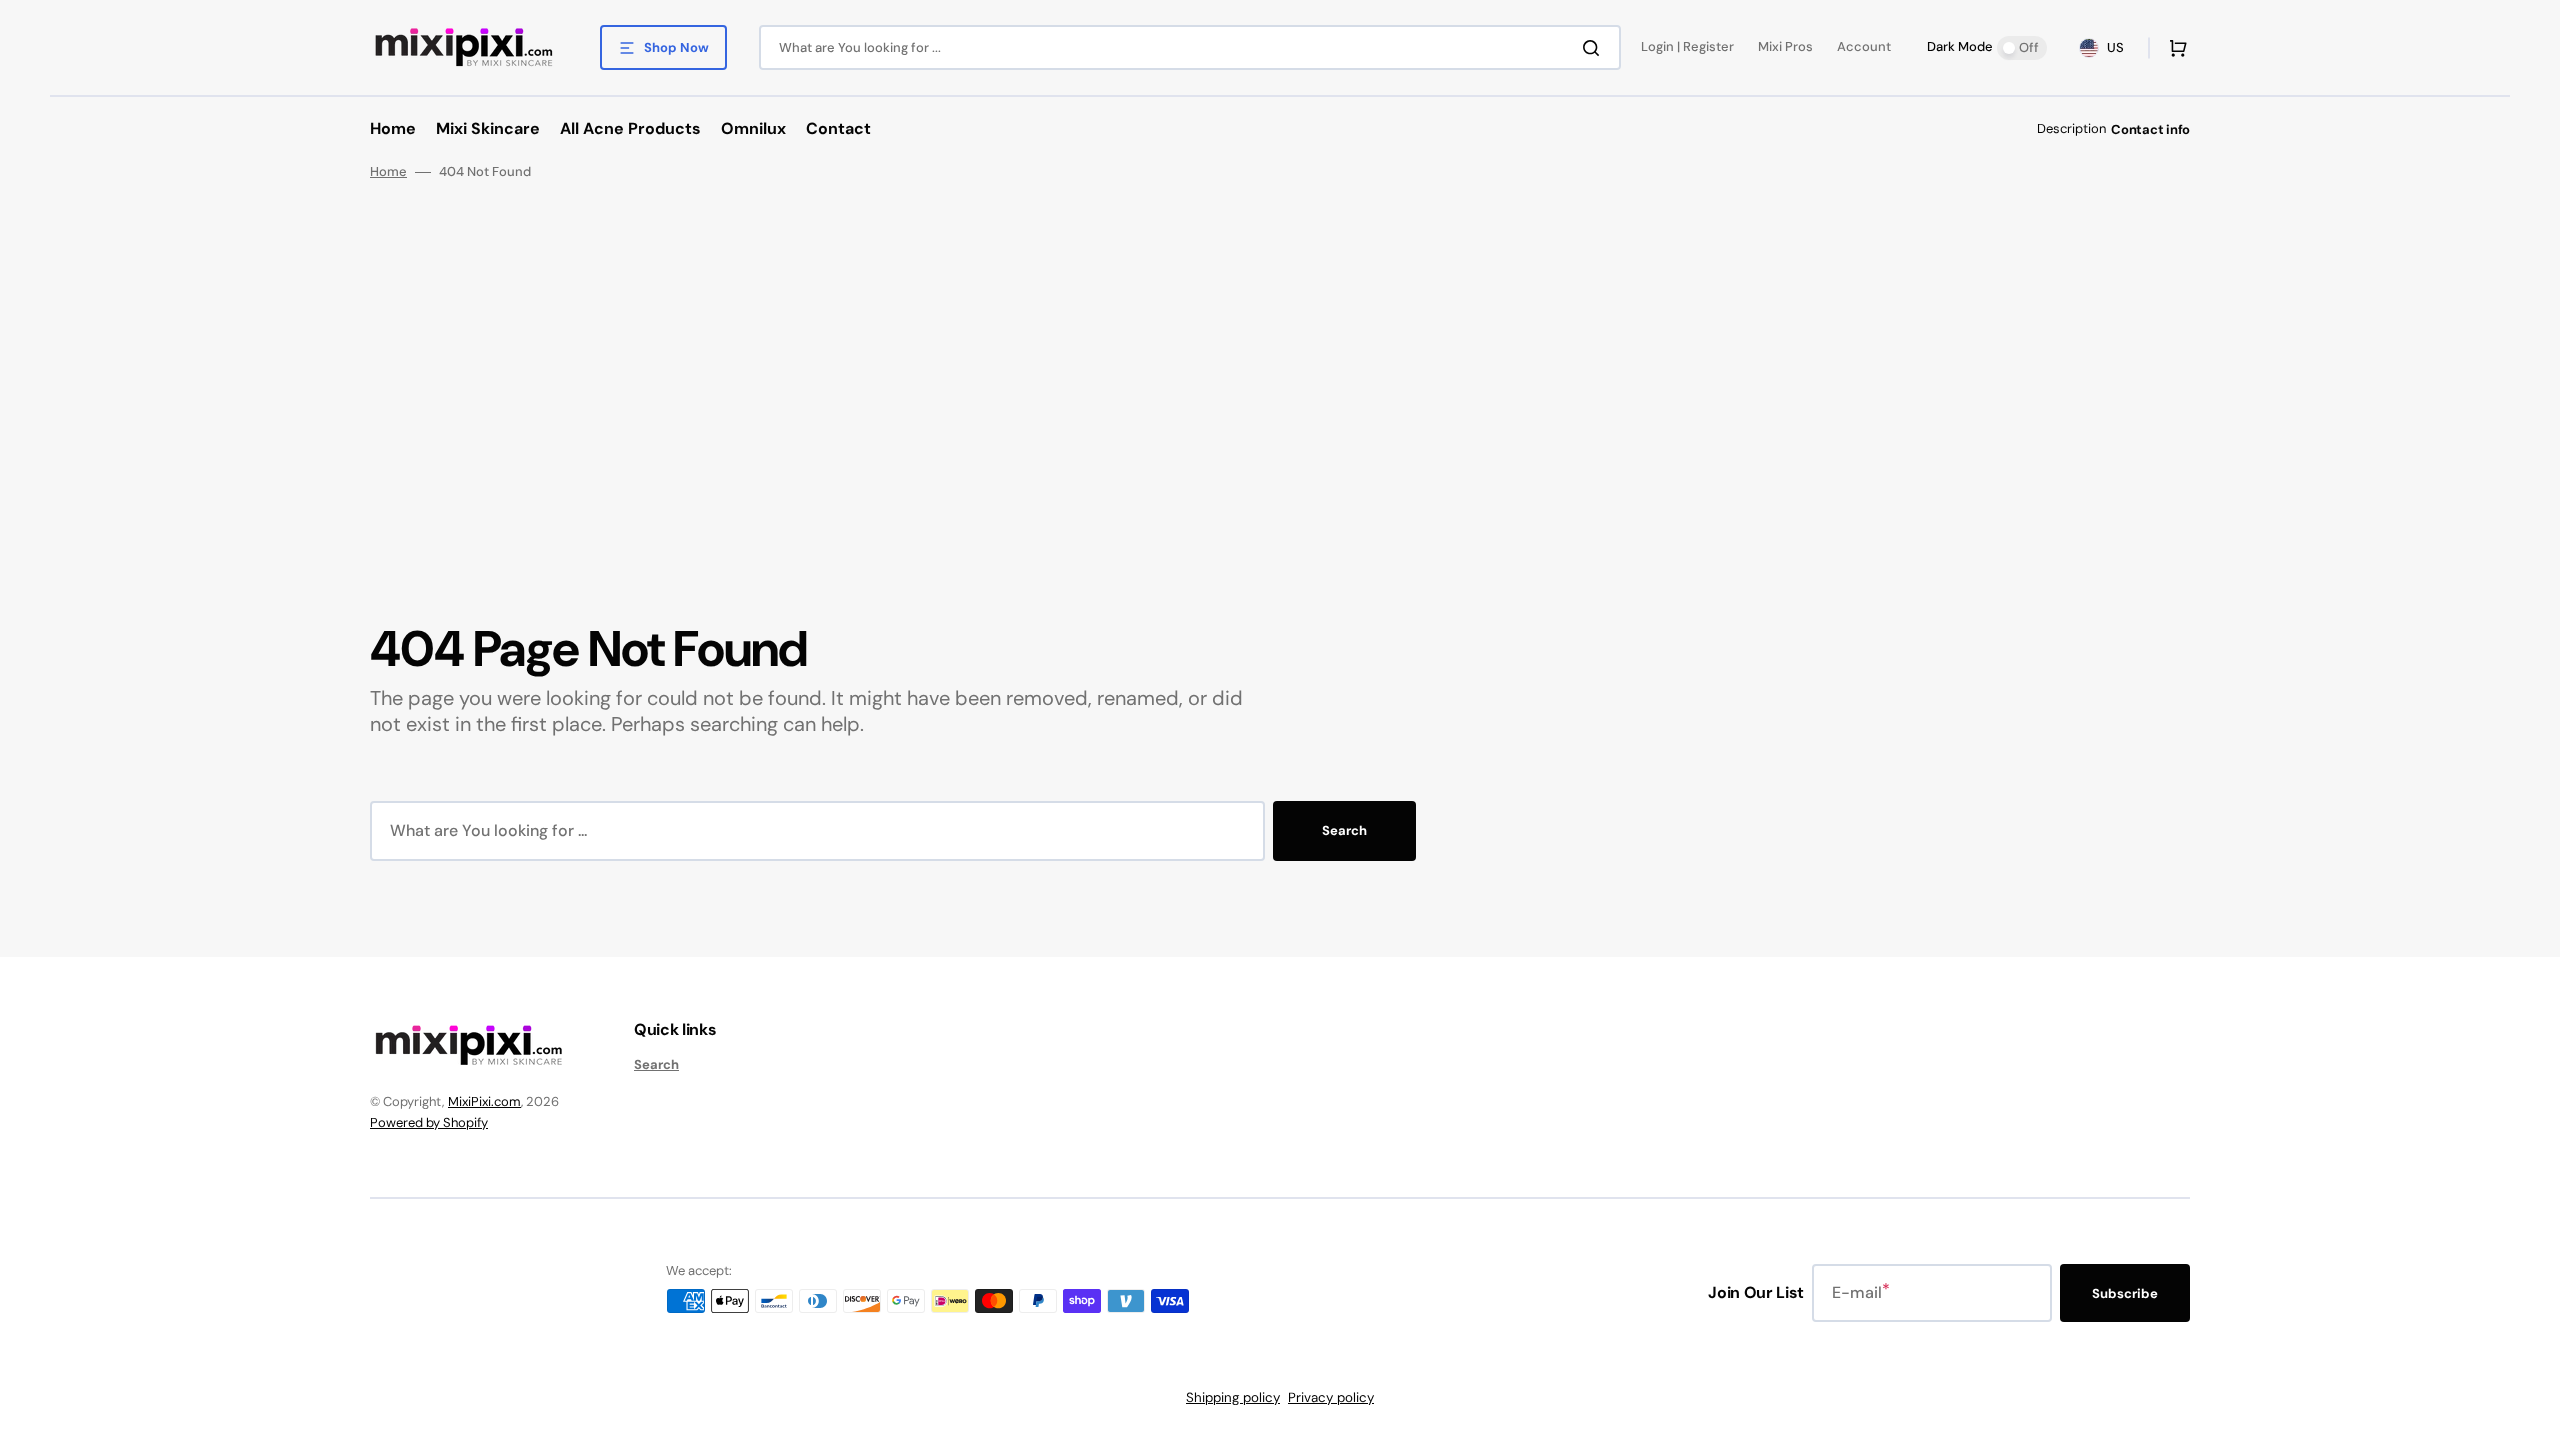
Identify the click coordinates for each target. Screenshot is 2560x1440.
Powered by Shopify (429, 1122)
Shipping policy (1233, 1397)
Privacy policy (1331, 1397)
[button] (2174, 48)
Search (1344, 830)
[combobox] (1190, 47)
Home (388, 172)
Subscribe (2125, 1293)
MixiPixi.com (484, 1101)
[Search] (1595, 48)
